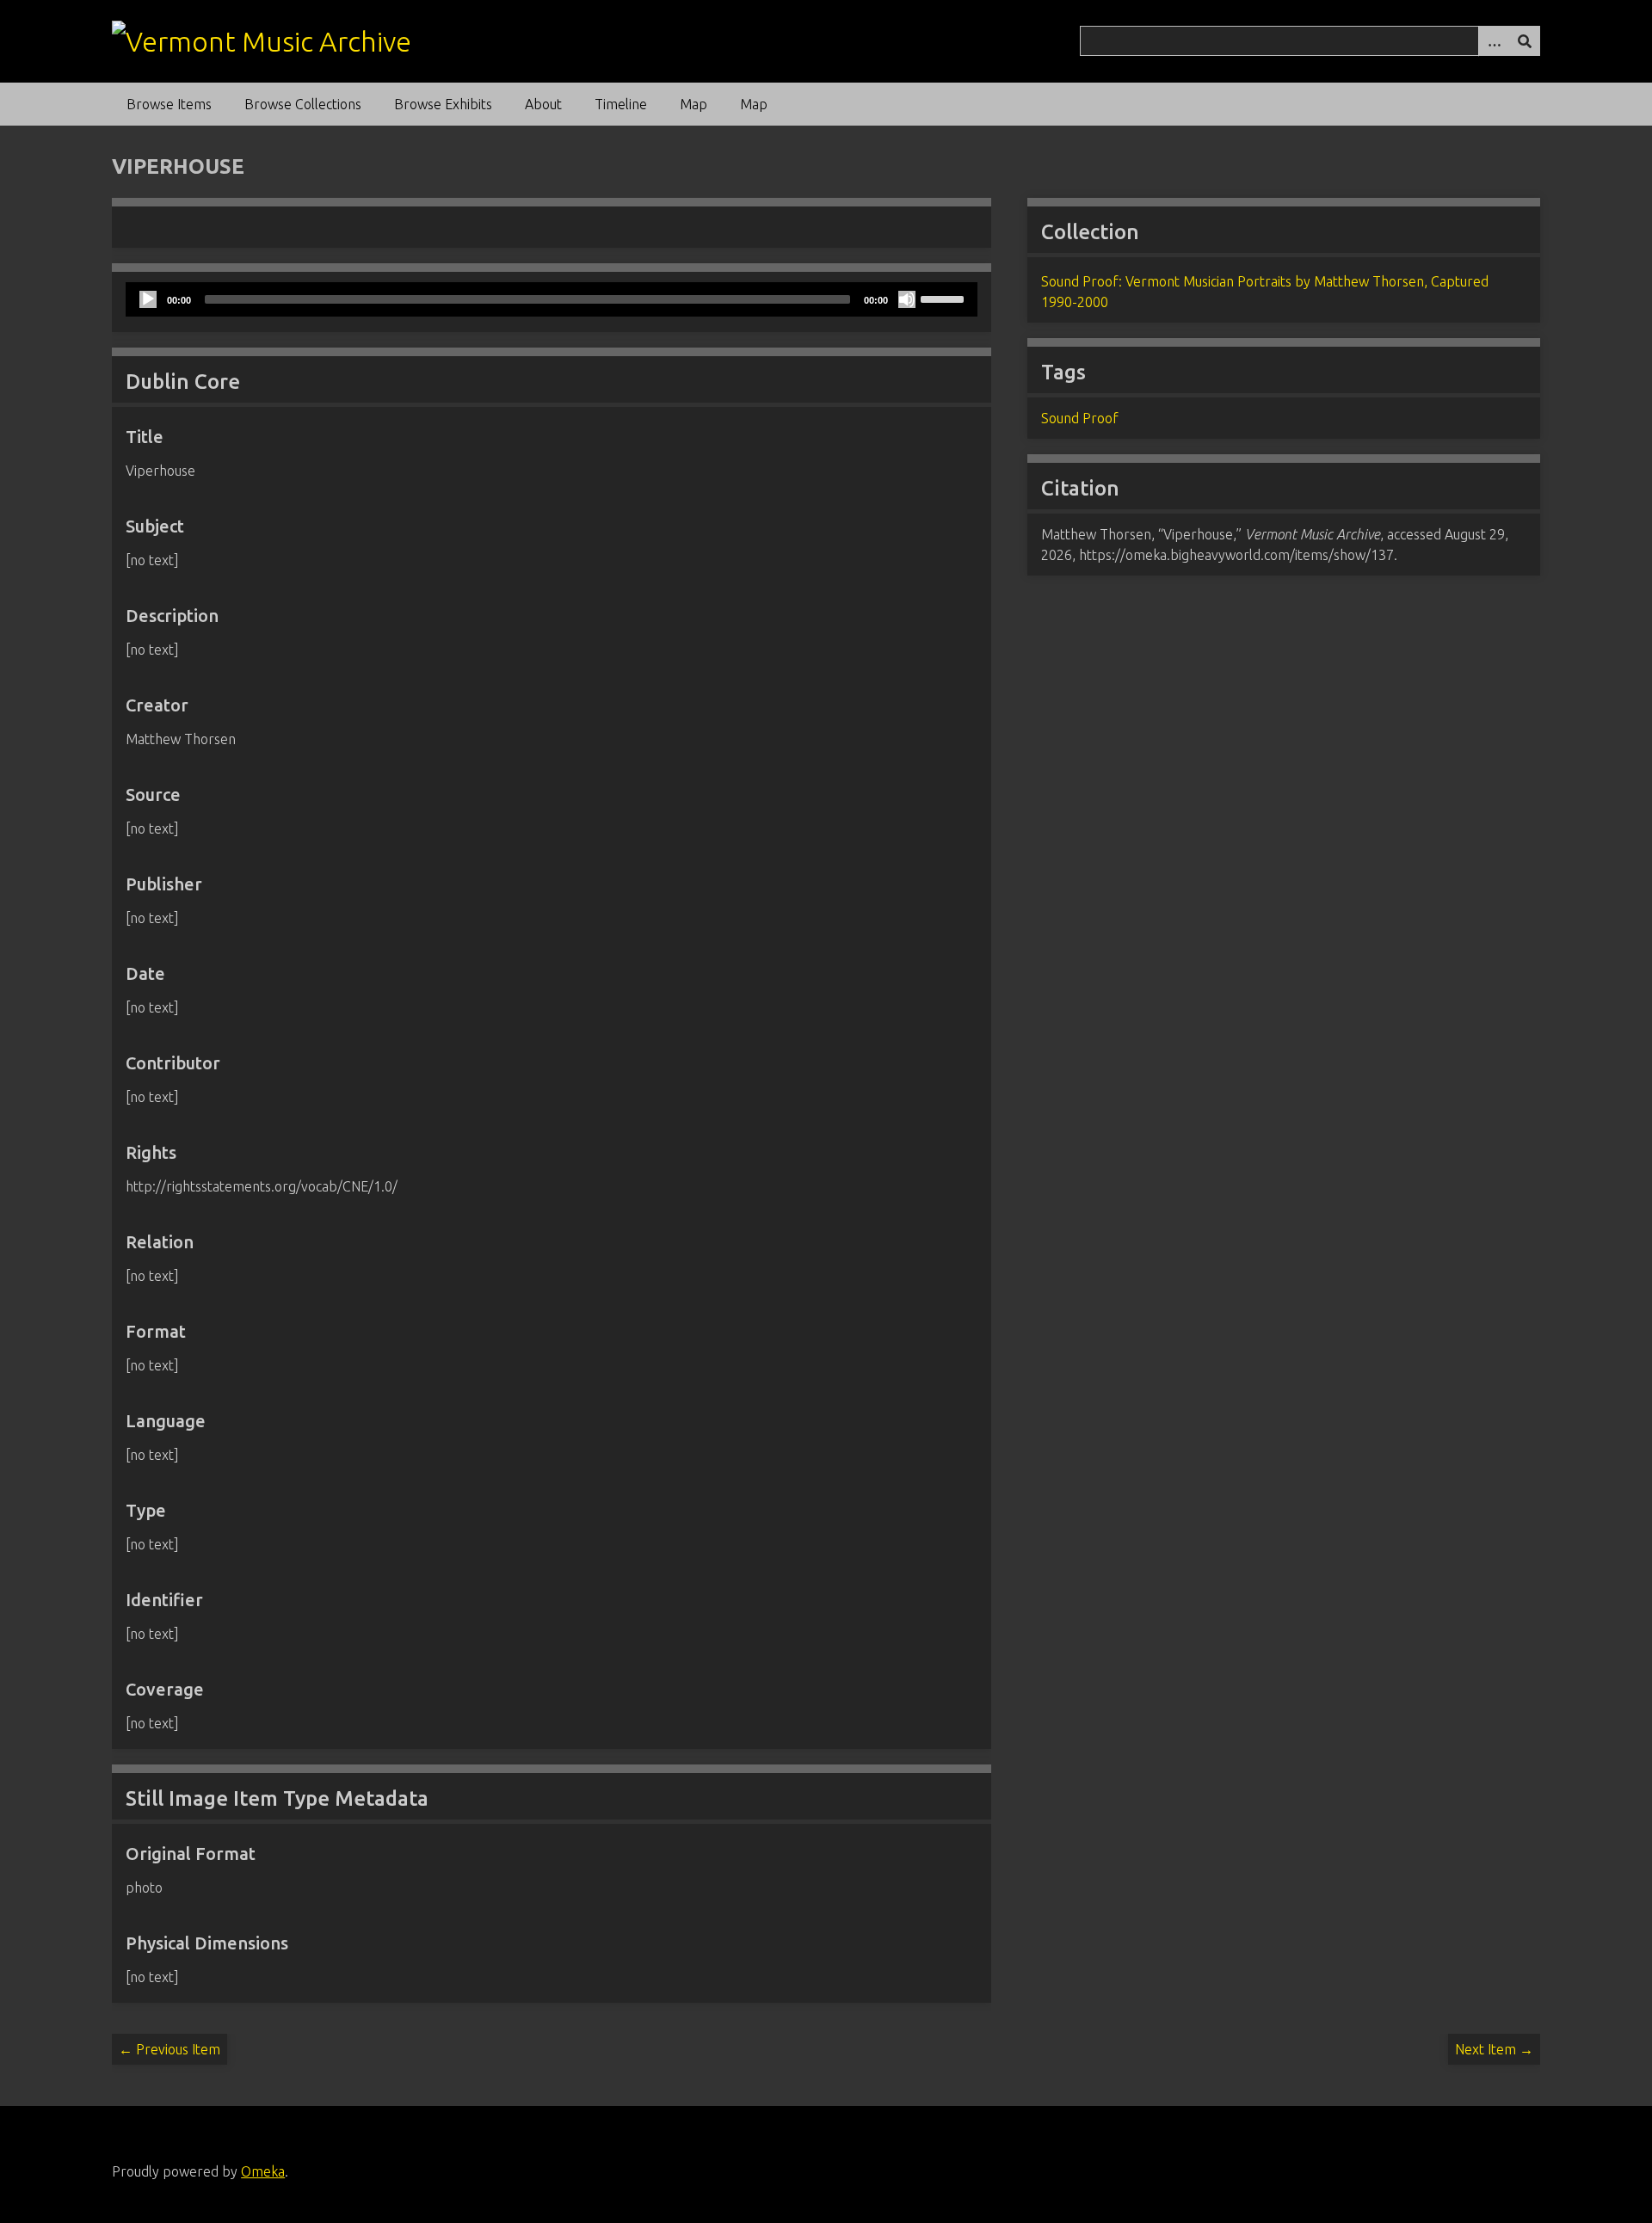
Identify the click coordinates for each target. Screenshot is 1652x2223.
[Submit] (1525, 41)
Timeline (621, 104)
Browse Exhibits (443, 104)
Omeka (263, 2171)
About (543, 104)
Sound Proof (1080, 418)
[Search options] (1494, 41)
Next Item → (1494, 2049)
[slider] (945, 298)
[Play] (148, 299)
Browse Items (169, 104)
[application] (551, 299)
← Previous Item (170, 2049)
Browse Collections (303, 104)
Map (693, 104)
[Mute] (907, 299)
